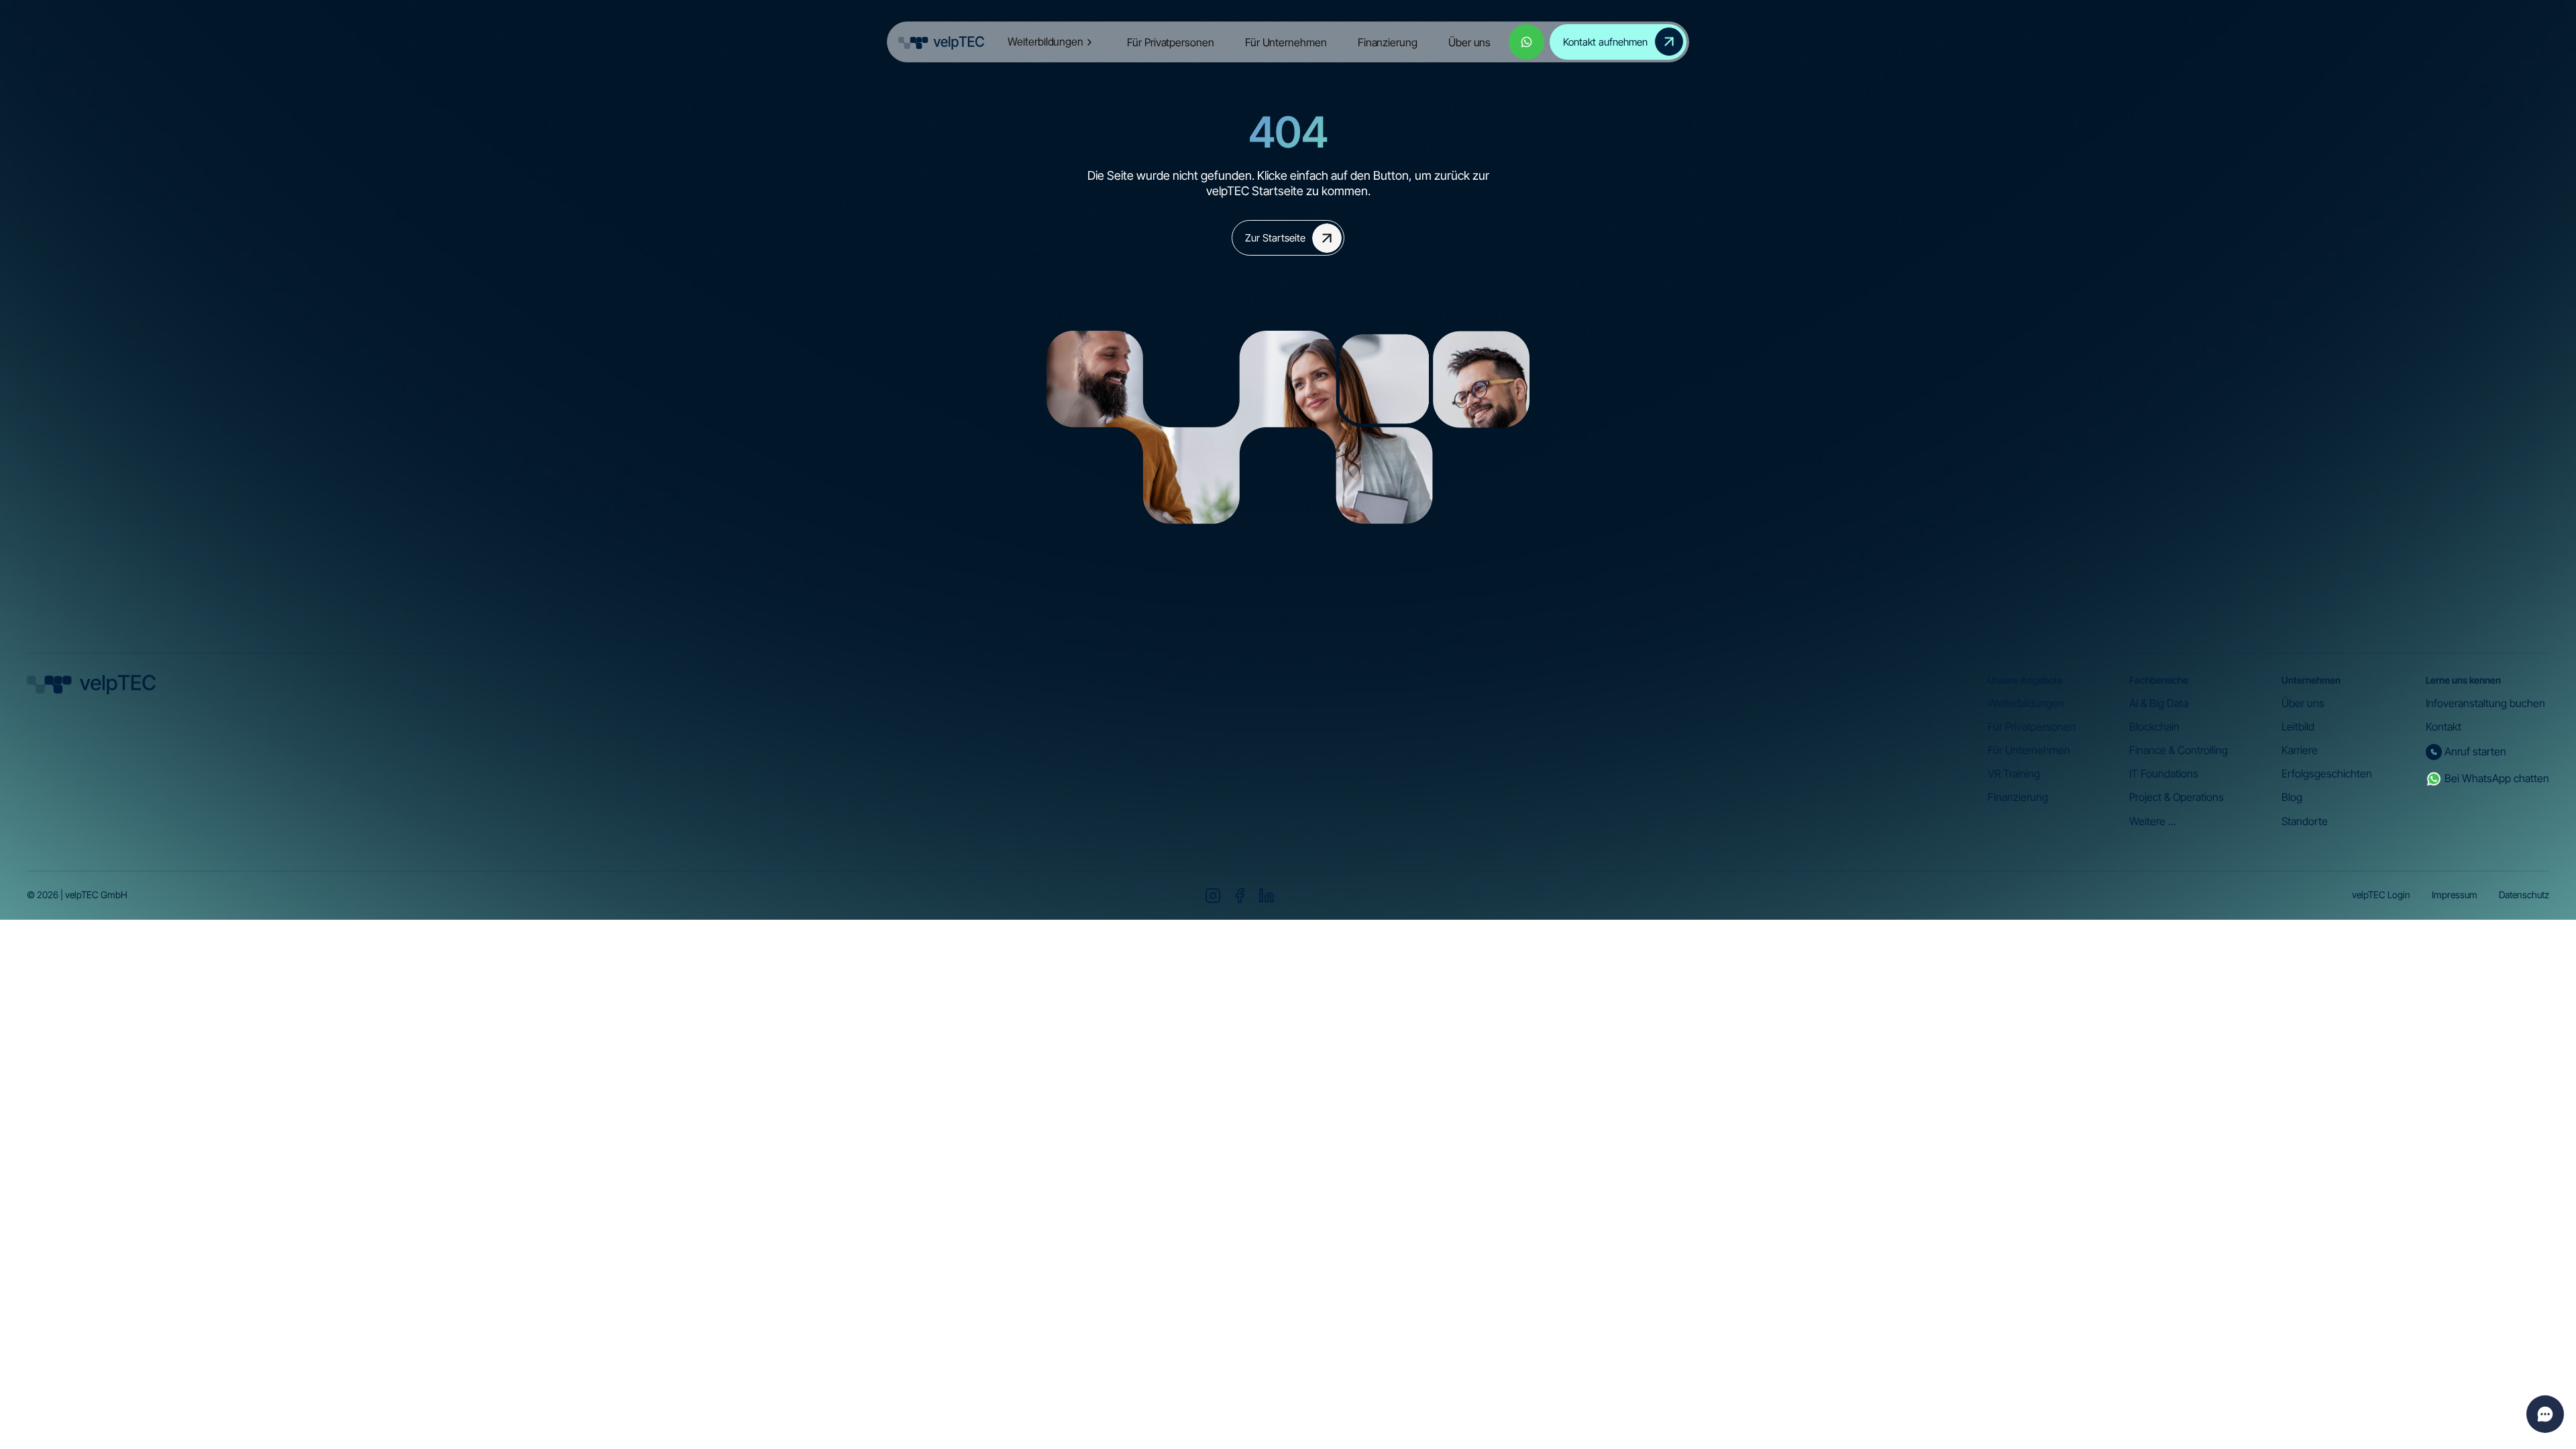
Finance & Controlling (2179, 750)
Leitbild (2298, 727)
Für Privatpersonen (1170, 42)
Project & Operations (2177, 797)
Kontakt (2444, 727)
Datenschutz (2524, 895)
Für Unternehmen (1286, 42)
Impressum (2455, 895)
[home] (941, 42)
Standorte (2305, 821)
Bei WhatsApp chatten (2497, 779)
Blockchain (2154, 727)
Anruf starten (2475, 752)
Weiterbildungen (2026, 703)
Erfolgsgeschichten (2327, 774)
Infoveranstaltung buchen (2485, 703)
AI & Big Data (2159, 703)
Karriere (2300, 750)
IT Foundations (2164, 774)
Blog (2292, 797)
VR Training (2014, 774)
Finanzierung (1388, 42)
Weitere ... (2153, 821)
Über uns (1469, 42)
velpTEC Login (2381, 895)
